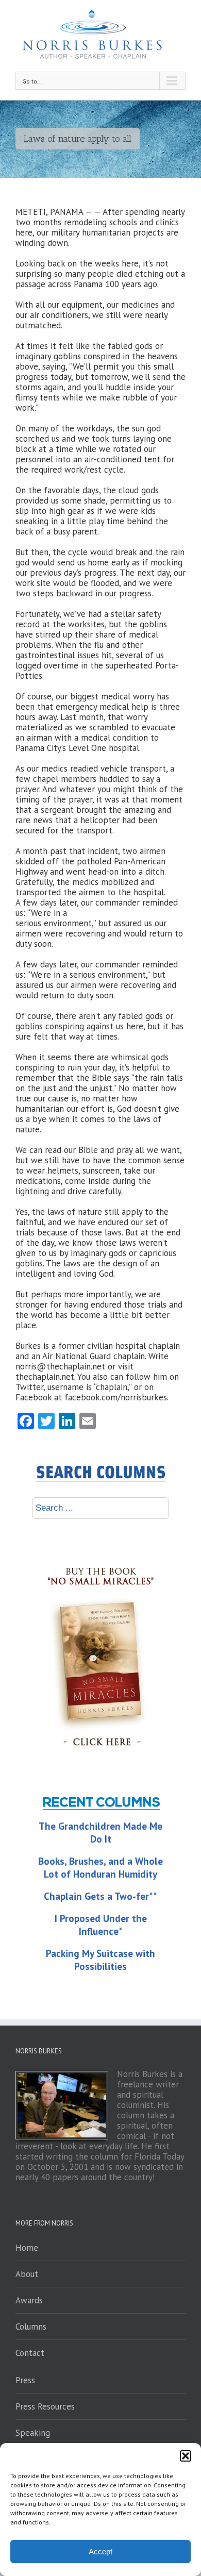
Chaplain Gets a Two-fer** (100, 1896)
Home (27, 2248)
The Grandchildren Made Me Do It (100, 1833)
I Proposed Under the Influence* (101, 1925)
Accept (100, 2552)
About (27, 2274)
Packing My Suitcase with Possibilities (100, 1960)
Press (25, 2380)
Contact (30, 2353)
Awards (29, 2300)
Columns (31, 2327)
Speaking (33, 2433)
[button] (186, 2456)
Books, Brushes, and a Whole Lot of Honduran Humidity (100, 1868)
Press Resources (45, 2406)
